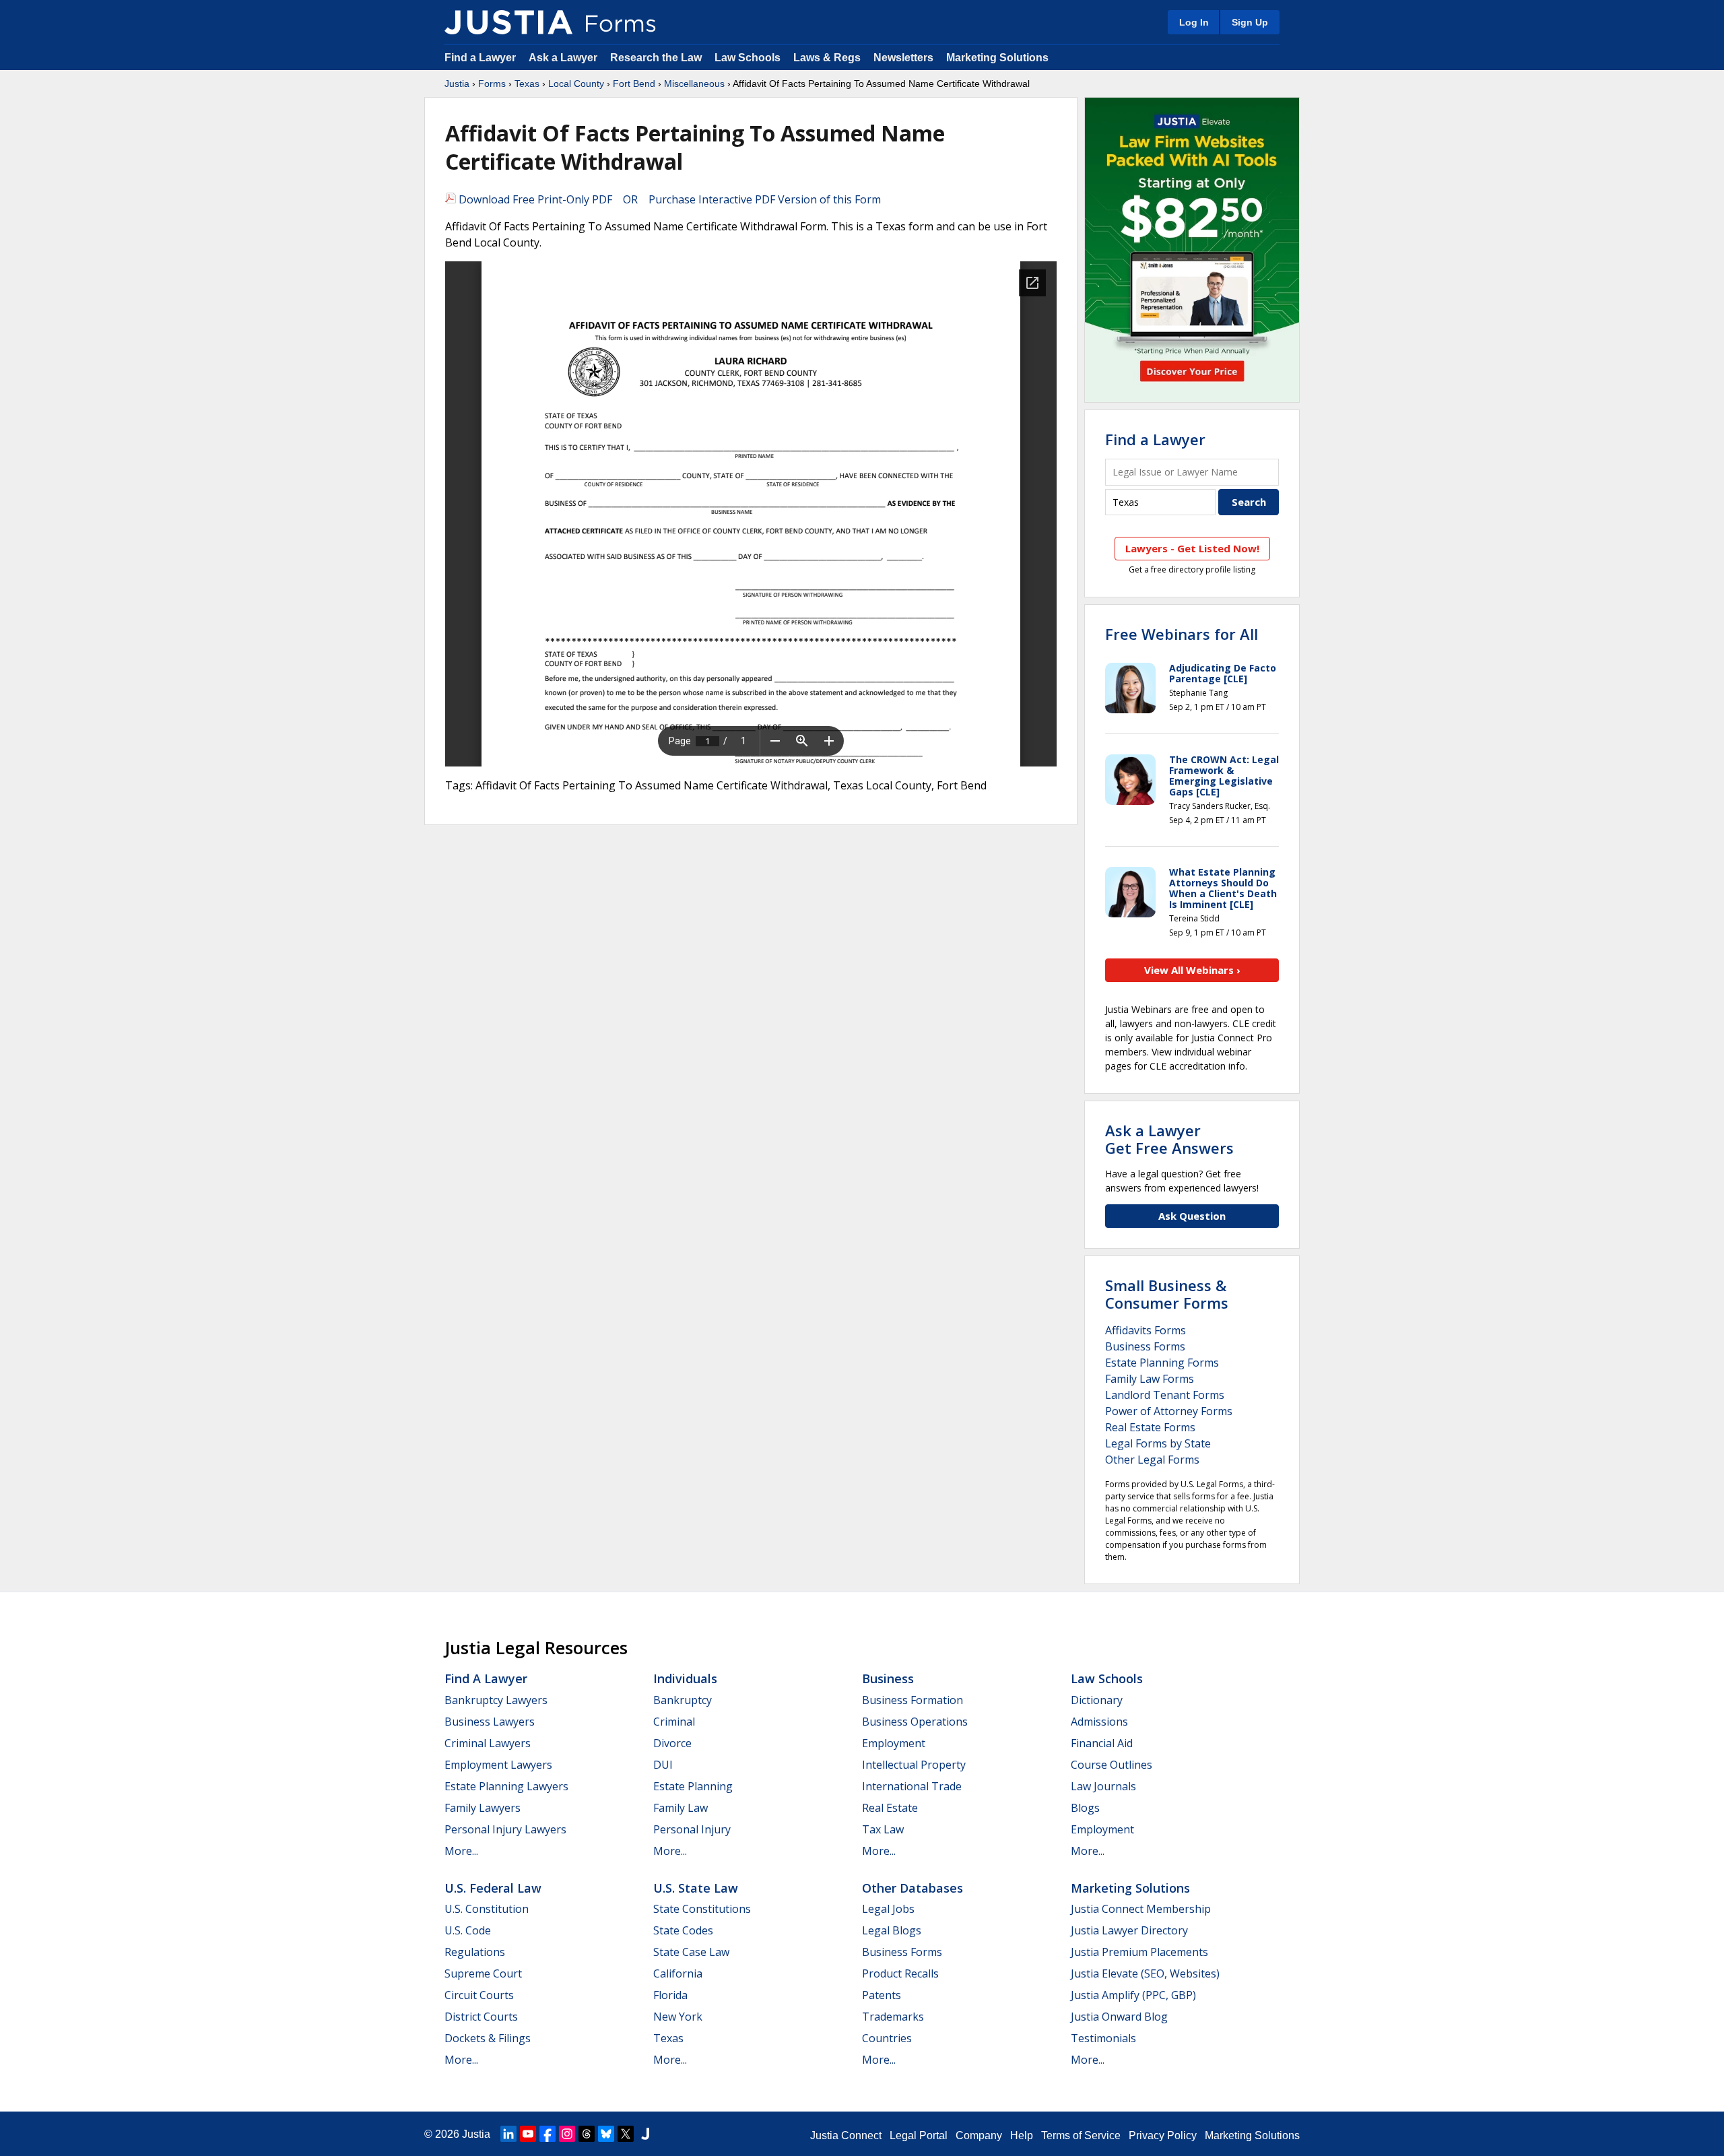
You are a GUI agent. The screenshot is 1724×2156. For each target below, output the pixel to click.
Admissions (1099, 1722)
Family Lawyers (483, 1808)
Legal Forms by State (1158, 1443)
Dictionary (1097, 1700)
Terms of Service (1081, 2135)
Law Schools (748, 58)
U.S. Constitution (487, 1909)
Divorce (672, 1743)
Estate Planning (693, 1786)
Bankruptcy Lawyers (496, 1700)
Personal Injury (692, 1829)
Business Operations (915, 1722)
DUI (663, 1765)
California (678, 1973)
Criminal (674, 1722)
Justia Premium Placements (1139, 1952)
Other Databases (913, 1888)
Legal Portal (919, 2135)
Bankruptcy (683, 1700)
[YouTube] (528, 2134)
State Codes (683, 1930)
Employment (894, 1743)
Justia (457, 84)
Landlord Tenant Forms (1165, 1395)
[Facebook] (548, 2134)
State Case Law (691, 1952)
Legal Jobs (888, 1909)
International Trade (912, 1786)
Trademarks (893, 2017)
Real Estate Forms (1150, 1427)
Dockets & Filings (488, 2038)
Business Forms (1145, 1346)
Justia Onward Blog (1119, 2017)
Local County (576, 84)
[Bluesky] (606, 2134)
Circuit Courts (479, 1995)
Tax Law (883, 1829)
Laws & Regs (827, 58)
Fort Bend (634, 84)
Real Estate (890, 1808)
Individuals (685, 1678)
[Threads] (587, 2134)
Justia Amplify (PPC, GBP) (1133, 1995)
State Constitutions (702, 1909)
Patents (882, 1995)
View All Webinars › (1192, 970)
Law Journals (1103, 1786)
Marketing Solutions (997, 58)
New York (678, 2017)
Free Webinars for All (1182, 634)
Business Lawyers (490, 1722)
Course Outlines (1112, 1765)
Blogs (1085, 1808)
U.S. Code (468, 1930)
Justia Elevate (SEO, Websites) (1145, 1973)
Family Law (681, 1808)
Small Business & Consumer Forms (1167, 1294)
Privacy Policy (1163, 2135)
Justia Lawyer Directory (1129, 1930)
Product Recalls (900, 1973)
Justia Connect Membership (1141, 1909)
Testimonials (1103, 2038)
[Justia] (508, 22)
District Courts (481, 2017)
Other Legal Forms (1152, 1460)
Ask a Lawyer (564, 58)
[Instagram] (567, 2134)
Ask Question (1192, 1216)
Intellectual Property (914, 1765)
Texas (527, 84)
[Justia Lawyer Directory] (645, 2134)
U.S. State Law (696, 1888)
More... (461, 1851)
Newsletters (903, 58)
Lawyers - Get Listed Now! (1192, 548)
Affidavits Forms (1146, 1330)
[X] (626, 2134)
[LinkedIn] (508, 2134)
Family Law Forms (1150, 1379)
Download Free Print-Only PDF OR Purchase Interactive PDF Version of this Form (668, 199)
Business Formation (913, 1700)
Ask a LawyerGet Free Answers (1169, 1139)
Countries (887, 2038)
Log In (1194, 22)
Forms (492, 84)
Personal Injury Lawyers (505, 1829)
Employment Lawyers (498, 1765)
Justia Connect (846, 2135)
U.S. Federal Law (493, 1888)
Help (1022, 2135)
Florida (670, 1995)
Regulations (475, 1952)
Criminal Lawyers (488, 1743)
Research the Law (656, 58)
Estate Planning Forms (1162, 1363)
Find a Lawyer (480, 58)
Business (888, 1678)
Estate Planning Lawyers (506, 1786)
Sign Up (1250, 22)
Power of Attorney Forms (1169, 1411)
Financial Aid (1102, 1743)
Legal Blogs (892, 1930)
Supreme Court (483, 1973)
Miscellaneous (694, 84)
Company (979, 2135)
